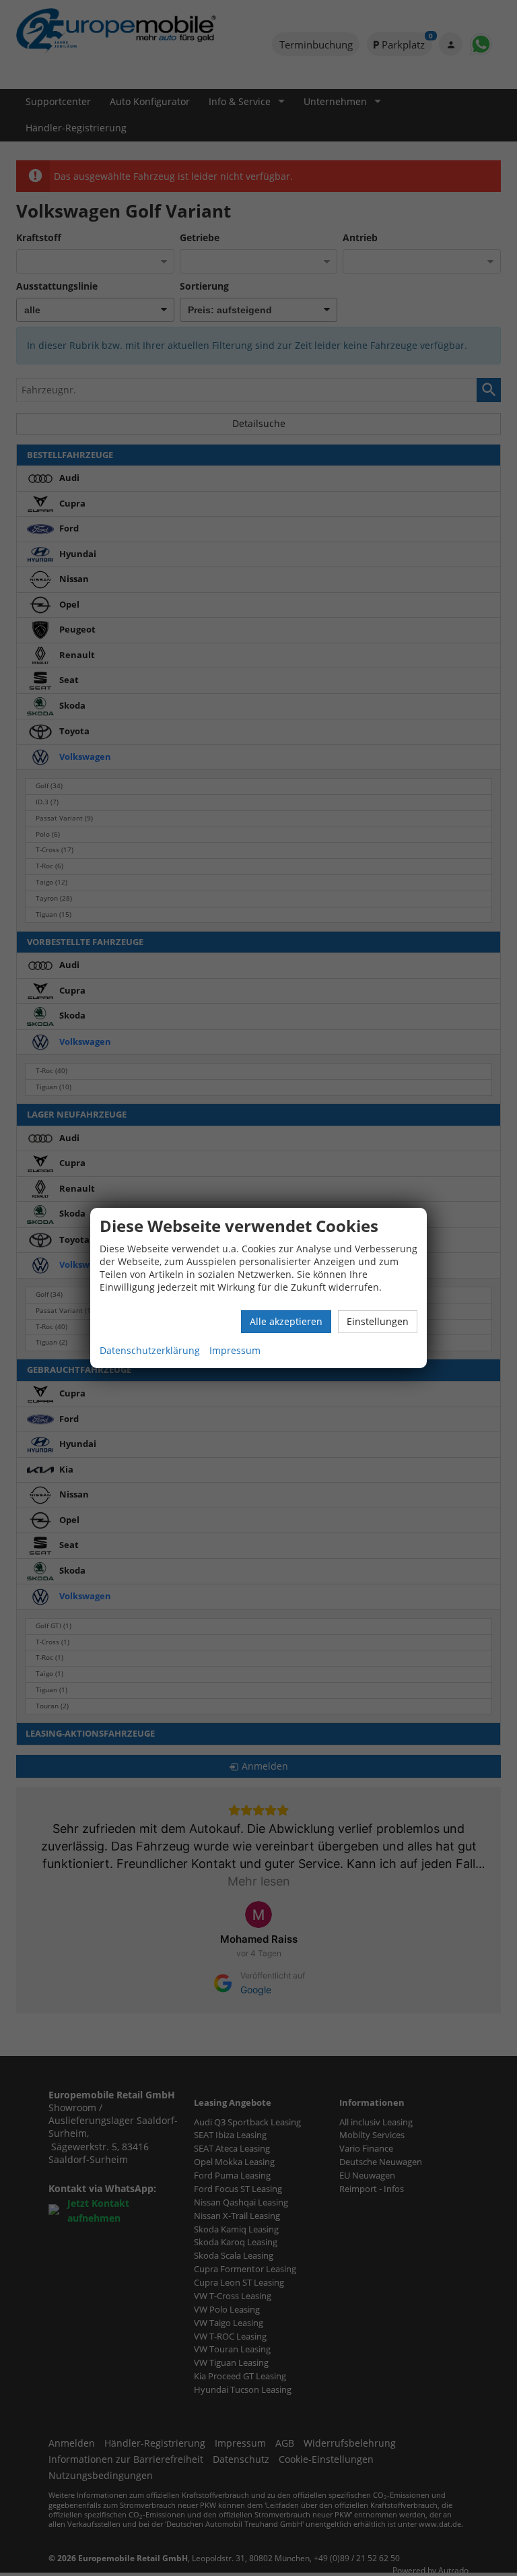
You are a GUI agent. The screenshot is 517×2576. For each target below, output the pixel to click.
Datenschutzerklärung (150, 1350)
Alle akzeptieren (286, 1321)
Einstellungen (378, 1321)
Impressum (235, 1350)
